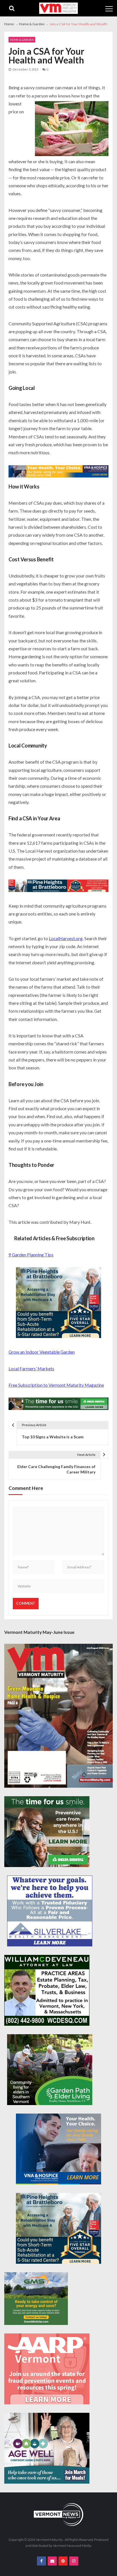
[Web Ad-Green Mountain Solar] (36, 2299)
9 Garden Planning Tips (31, 1255)
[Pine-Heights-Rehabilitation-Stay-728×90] (58, 886)
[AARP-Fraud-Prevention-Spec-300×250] (47, 2369)
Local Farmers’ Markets (31, 1368)
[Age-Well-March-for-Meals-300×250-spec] (47, 2448)
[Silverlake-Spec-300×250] (50, 1911)
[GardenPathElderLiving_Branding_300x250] (50, 2070)
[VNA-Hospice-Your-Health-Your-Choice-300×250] (58, 2149)
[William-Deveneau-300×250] (47, 1990)
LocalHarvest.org (66, 938)
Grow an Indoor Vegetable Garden (42, 1352)
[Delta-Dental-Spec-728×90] (58, 1404)
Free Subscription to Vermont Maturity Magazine (56, 1385)
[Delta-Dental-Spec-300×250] (47, 1832)
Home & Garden (22, 40)
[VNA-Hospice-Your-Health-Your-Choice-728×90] (58, 472)
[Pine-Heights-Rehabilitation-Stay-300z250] (58, 1303)
